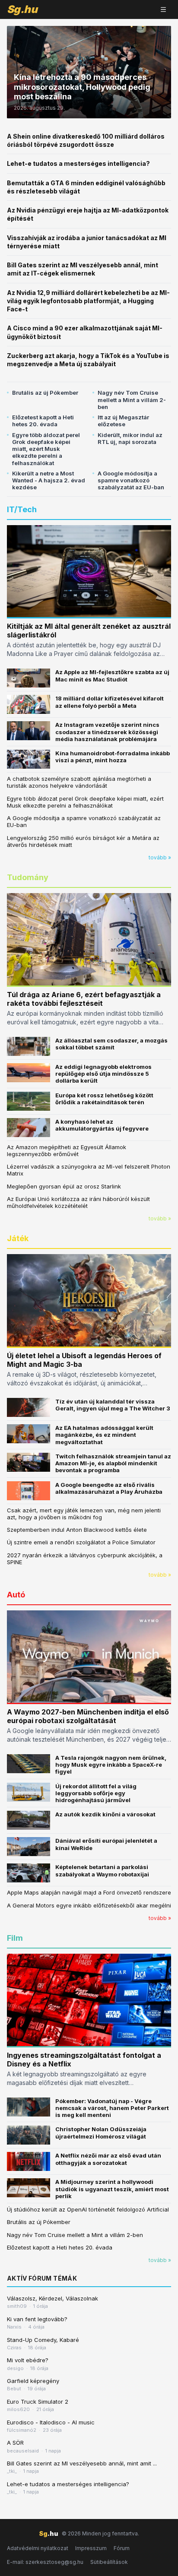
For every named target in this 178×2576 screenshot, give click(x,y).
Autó (16, 1595)
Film (15, 1938)
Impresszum (91, 2548)
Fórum (122, 2548)
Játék (18, 1238)
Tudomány (28, 877)
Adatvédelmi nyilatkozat (38, 2548)
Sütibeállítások (109, 2562)
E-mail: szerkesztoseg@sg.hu (45, 2562)
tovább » (160, 857)
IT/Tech (22, 509)
